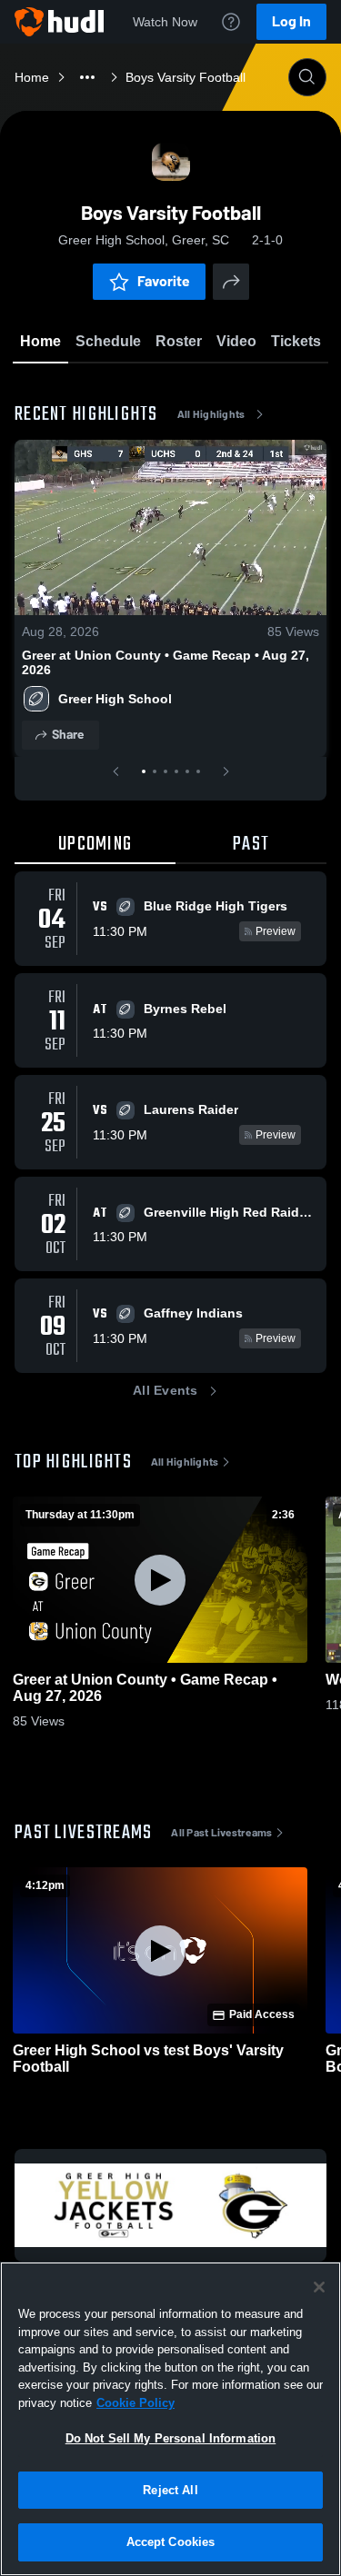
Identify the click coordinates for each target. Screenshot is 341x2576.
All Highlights (211, 414)
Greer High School (115, 699)
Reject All (170, 2490)
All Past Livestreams (221, 1833)
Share (68, 735)
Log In (291, 21)
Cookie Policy (135, 2403)
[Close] (319, 2287)
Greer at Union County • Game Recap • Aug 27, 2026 (165, 662)
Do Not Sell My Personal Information (171, 2438)
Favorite (164, 281)
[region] (170, 2419)
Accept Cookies (171, 2542)
